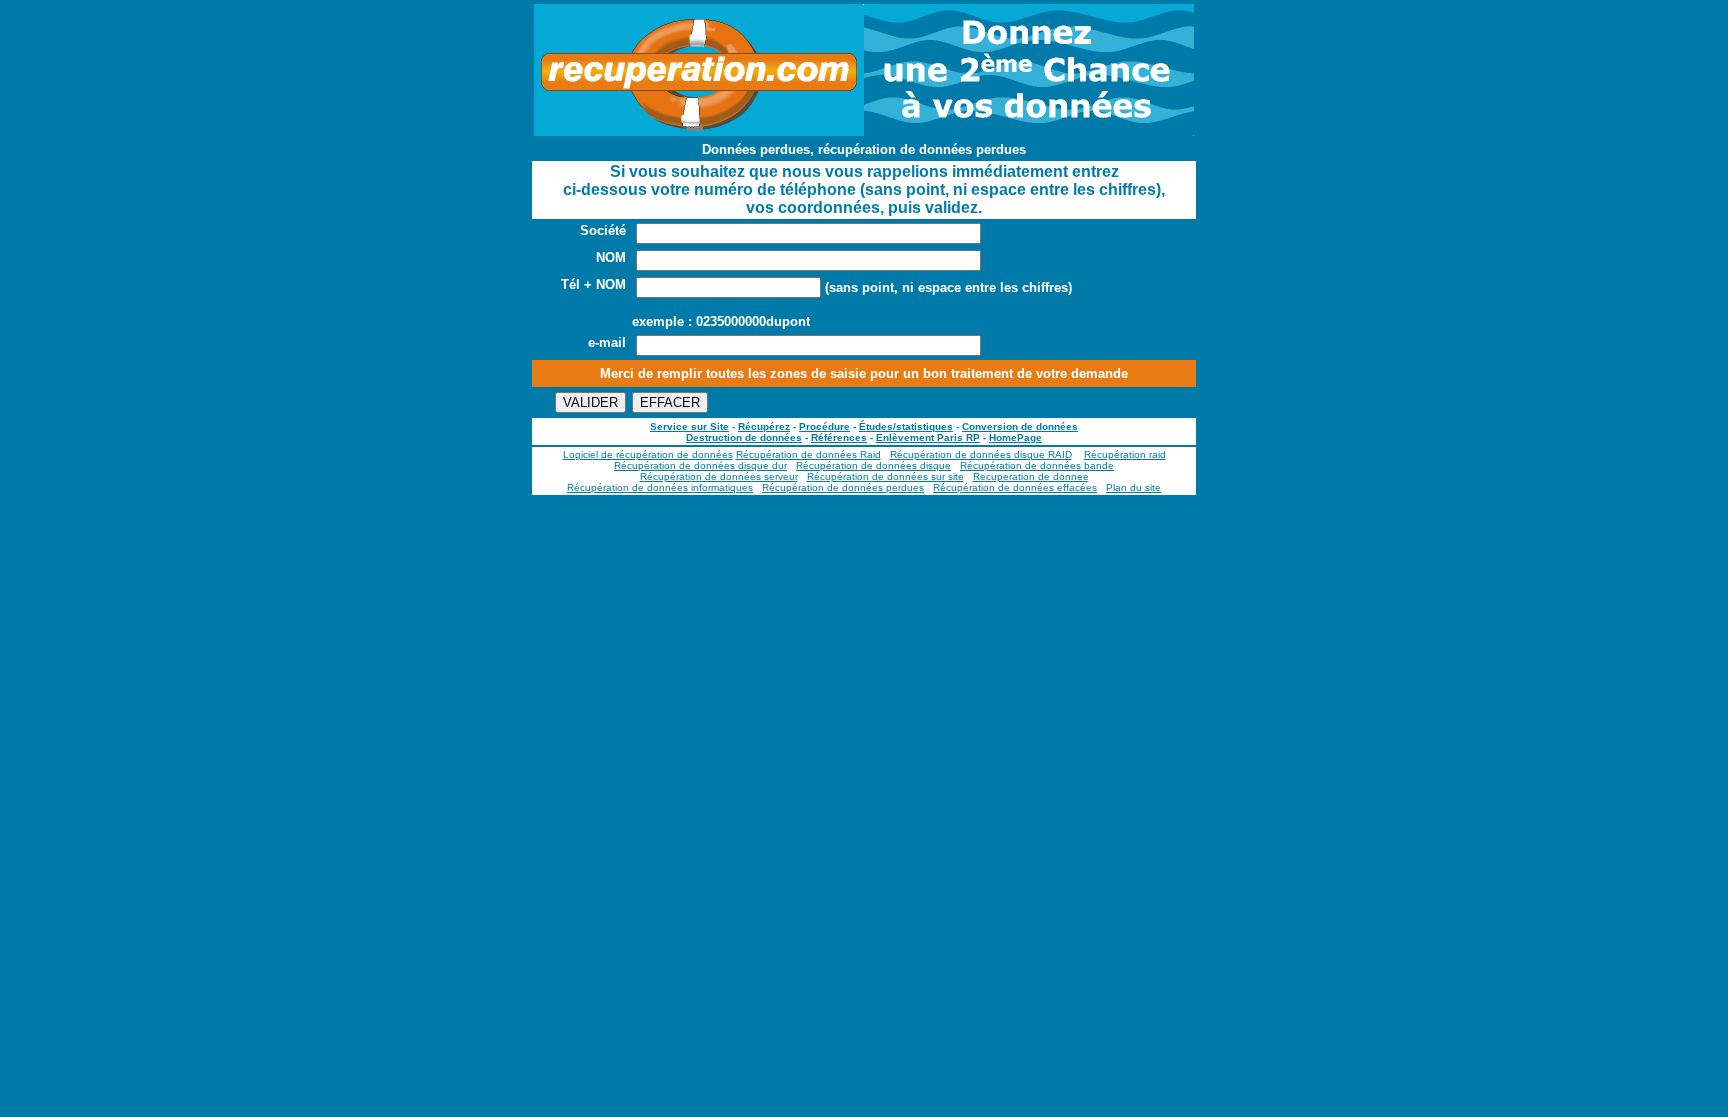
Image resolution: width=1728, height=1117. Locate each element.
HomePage (1015, 437)
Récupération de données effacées (1015, 487)
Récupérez (764, 426)
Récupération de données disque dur (700, 465)
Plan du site (1133, 487)
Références (839, 437)
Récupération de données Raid (808, 454)
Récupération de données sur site (885, 476)
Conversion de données (1020, 426)
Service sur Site (689, 426)
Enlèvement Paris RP (928, 437)
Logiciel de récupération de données (648, 454)
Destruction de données (744, 437)
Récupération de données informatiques (660, 487)
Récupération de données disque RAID (981, 454)
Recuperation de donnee (1031, 476)
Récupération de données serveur (719, 476)
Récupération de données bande (1037, 465)
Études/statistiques (906, 426)
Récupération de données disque (873, 465)
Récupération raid (1125, 454)
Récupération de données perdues (843, 487)
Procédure (824, 426)
